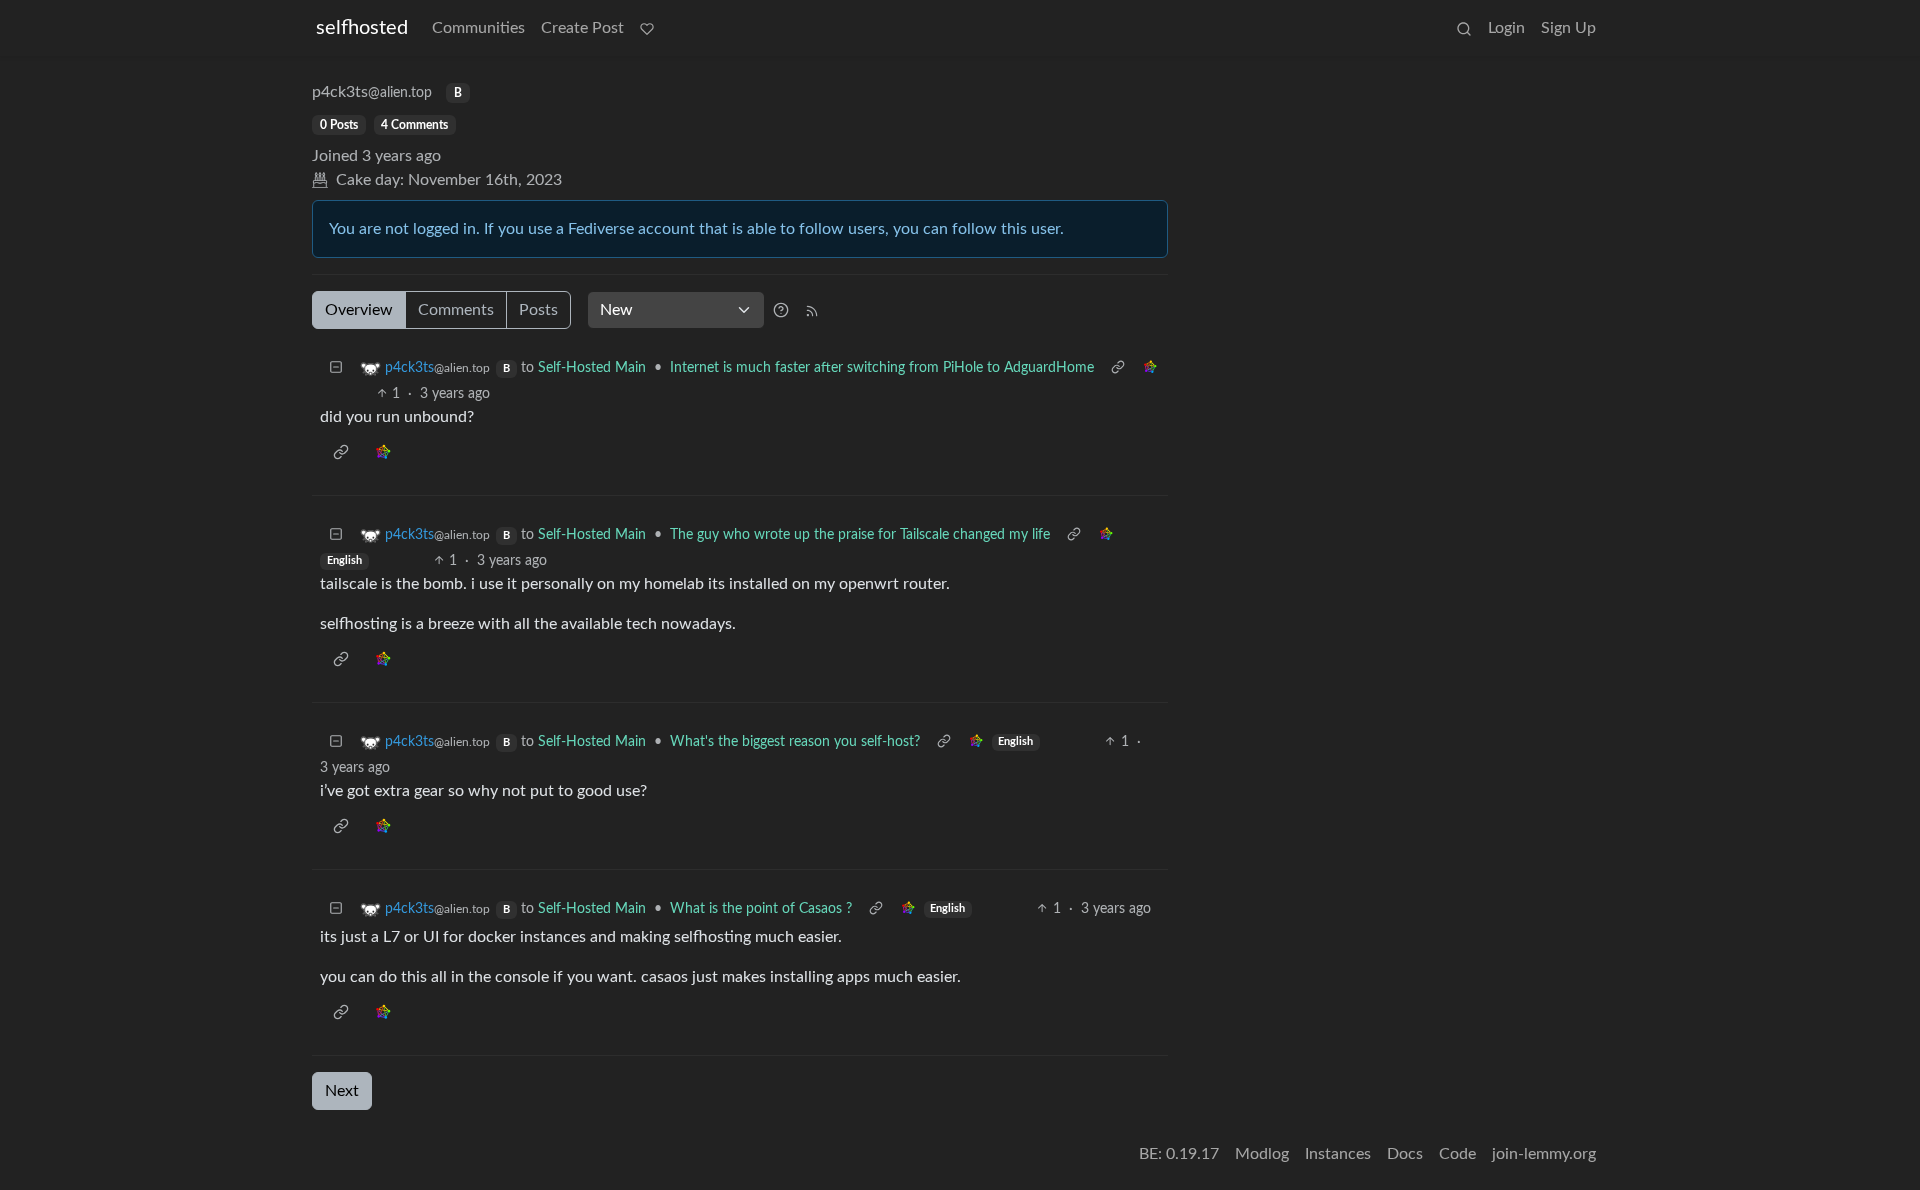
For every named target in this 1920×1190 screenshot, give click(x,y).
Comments (456, 310)
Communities (478, 28)
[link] (1150, 368)
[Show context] (1118, 368)
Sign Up (1568, 28)
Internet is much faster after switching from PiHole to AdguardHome (882, 368)
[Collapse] (336, 368)
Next (342, 1091)
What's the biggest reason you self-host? (795, 742)
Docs (1405, 1154)
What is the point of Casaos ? (761, 909)
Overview (359, 310)
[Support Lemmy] (647, 28)
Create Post (582, 28)
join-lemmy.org (1544, 1154)
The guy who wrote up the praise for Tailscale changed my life (860, 535)
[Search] (1464, 28)
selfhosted (362, 28)
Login (1506, 28)
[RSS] (812, 310)
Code (1457, 1154)
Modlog (1262, 1154)
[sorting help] (781, 310)
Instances (1338, 1154)
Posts (538, 310)
